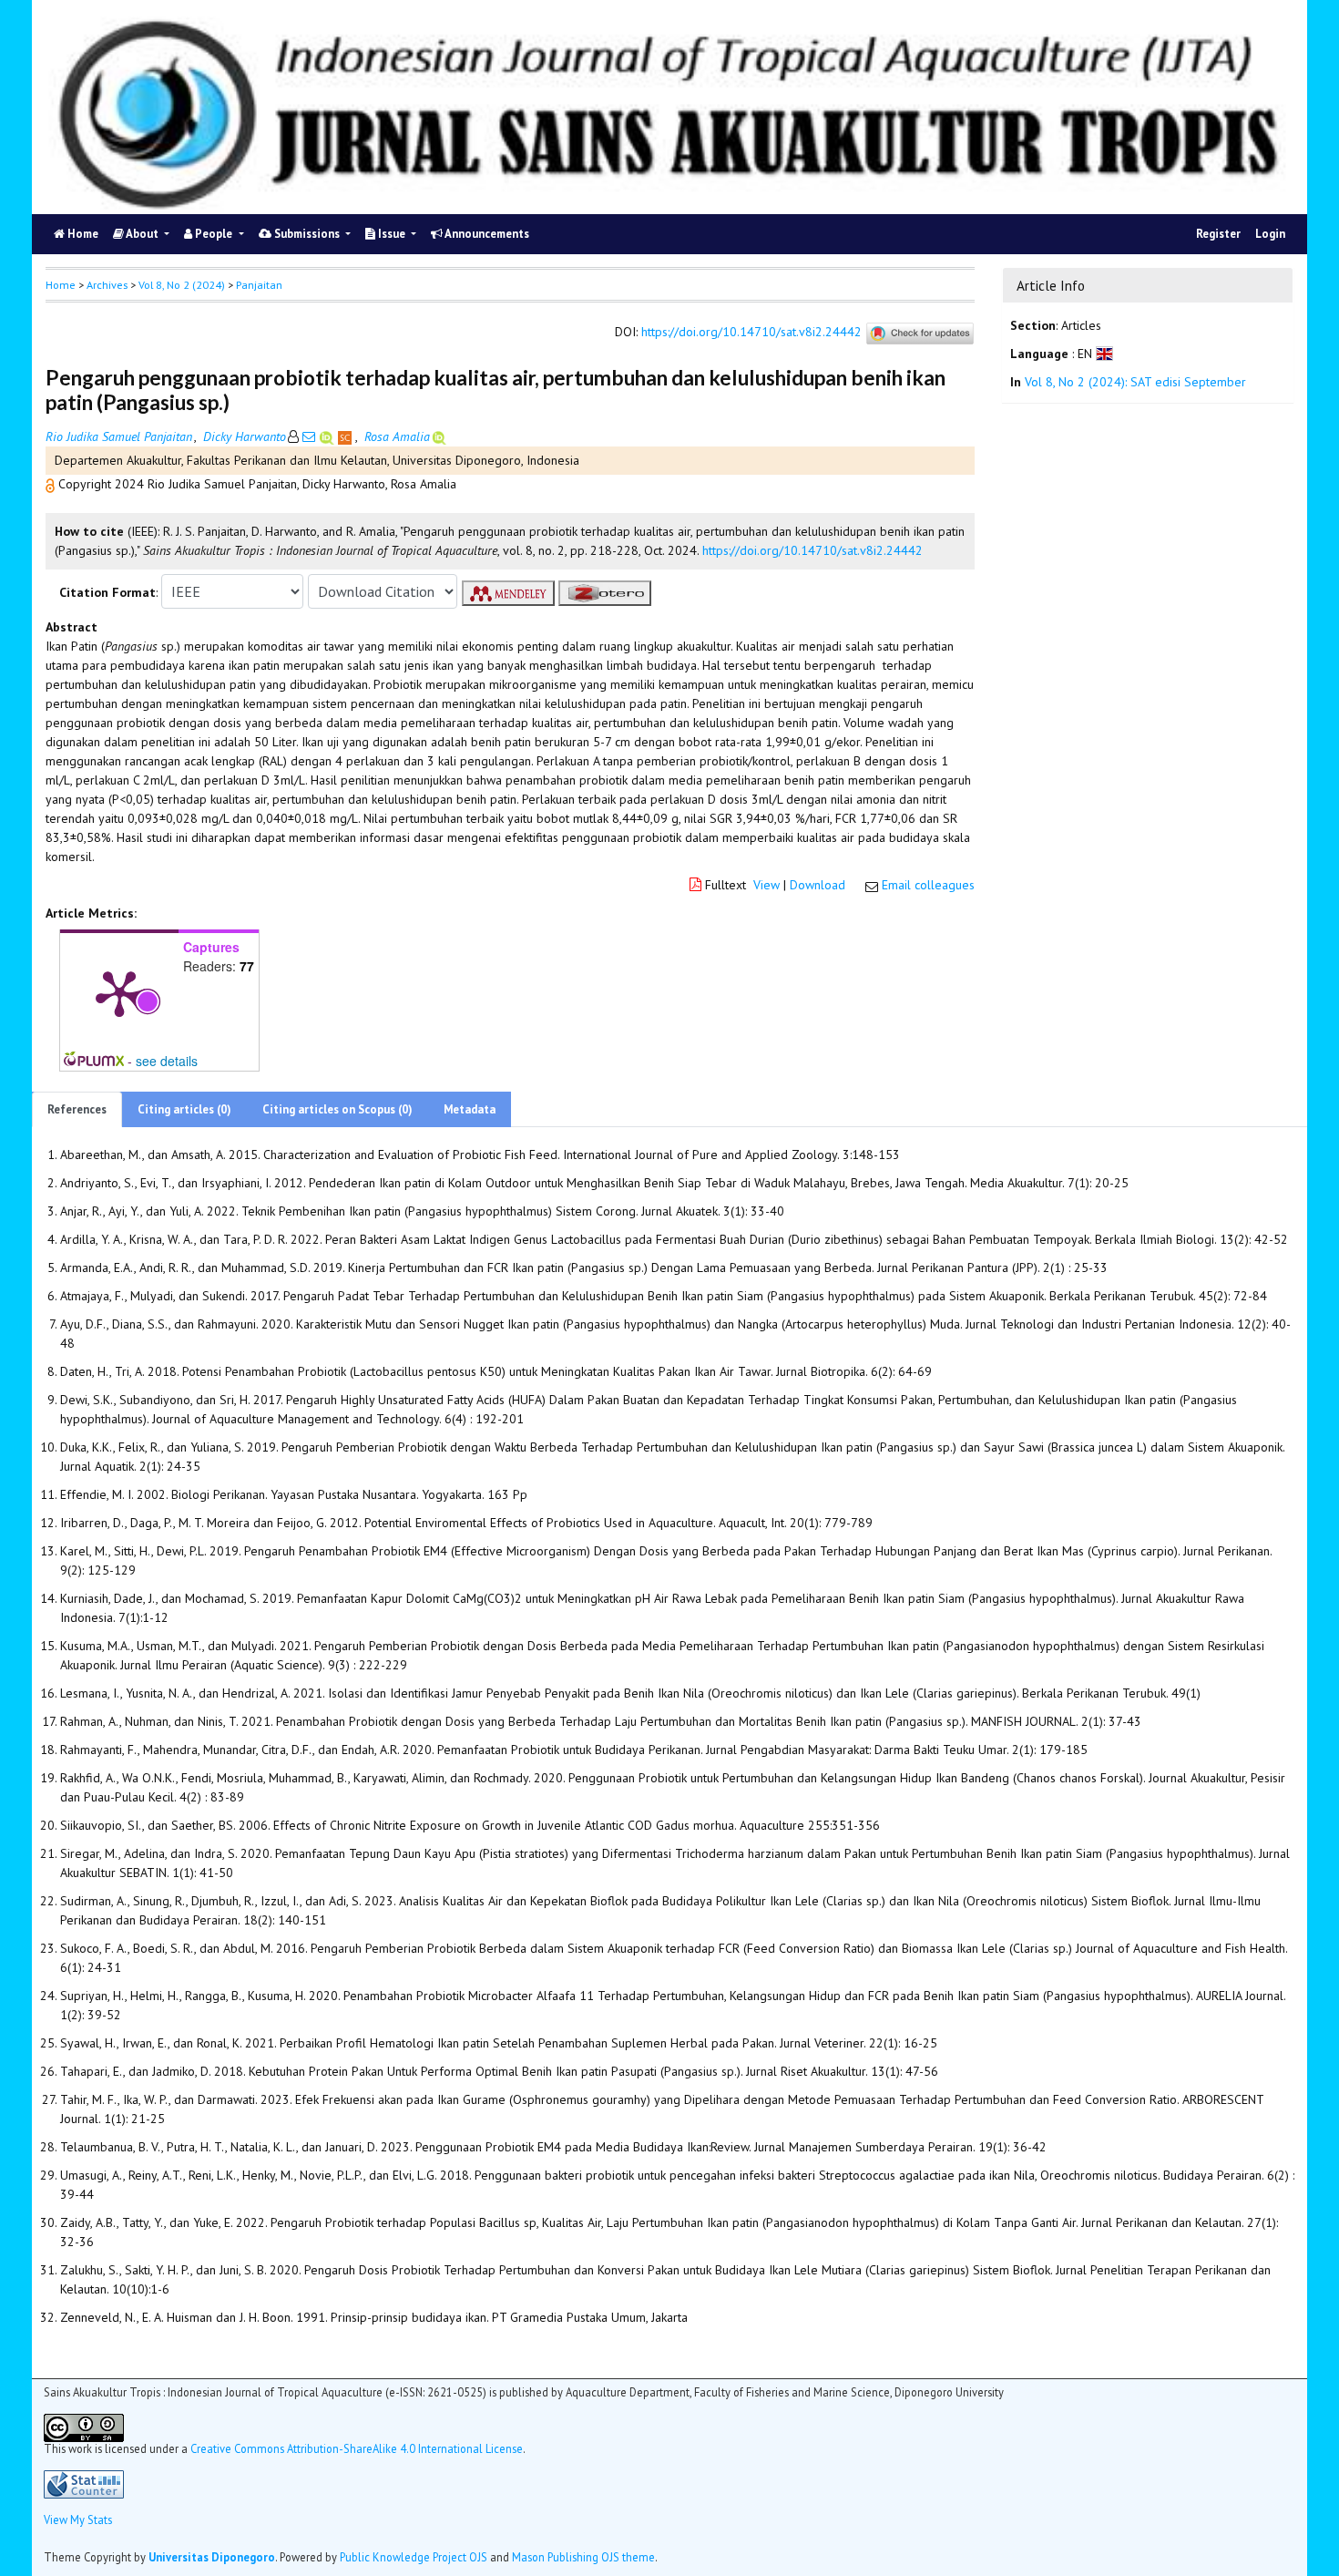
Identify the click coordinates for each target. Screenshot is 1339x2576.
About (143, 234)
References (77, 1109)
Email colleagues (928, 885)
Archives (107, 285)
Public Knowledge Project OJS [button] (414, 2557)
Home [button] (61, 285)
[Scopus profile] (347, 436)
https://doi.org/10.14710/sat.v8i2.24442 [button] (813, 550)
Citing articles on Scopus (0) (337, 1109)
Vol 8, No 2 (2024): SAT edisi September (1135, 383)
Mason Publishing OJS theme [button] (583, 2557)
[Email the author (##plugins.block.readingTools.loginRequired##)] (309, 436)
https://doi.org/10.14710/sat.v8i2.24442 (751, 333)
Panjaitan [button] (259, 285)
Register (1218, 234)
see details (167, 1061)
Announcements (486, 234)
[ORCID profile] (328, 436)
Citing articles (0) (184, 1109)
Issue (392, 234)
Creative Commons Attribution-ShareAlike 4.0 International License (357, 2448)
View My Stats (78, 2520)
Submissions (307, 234)
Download (818, 885)
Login (1270, 234)
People (214, 234)
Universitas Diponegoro (212, 2557)
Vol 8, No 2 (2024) (182, 285)
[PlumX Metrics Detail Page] (119, 992)
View (767, 885)
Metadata (470, 1109)
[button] (52, 484)
